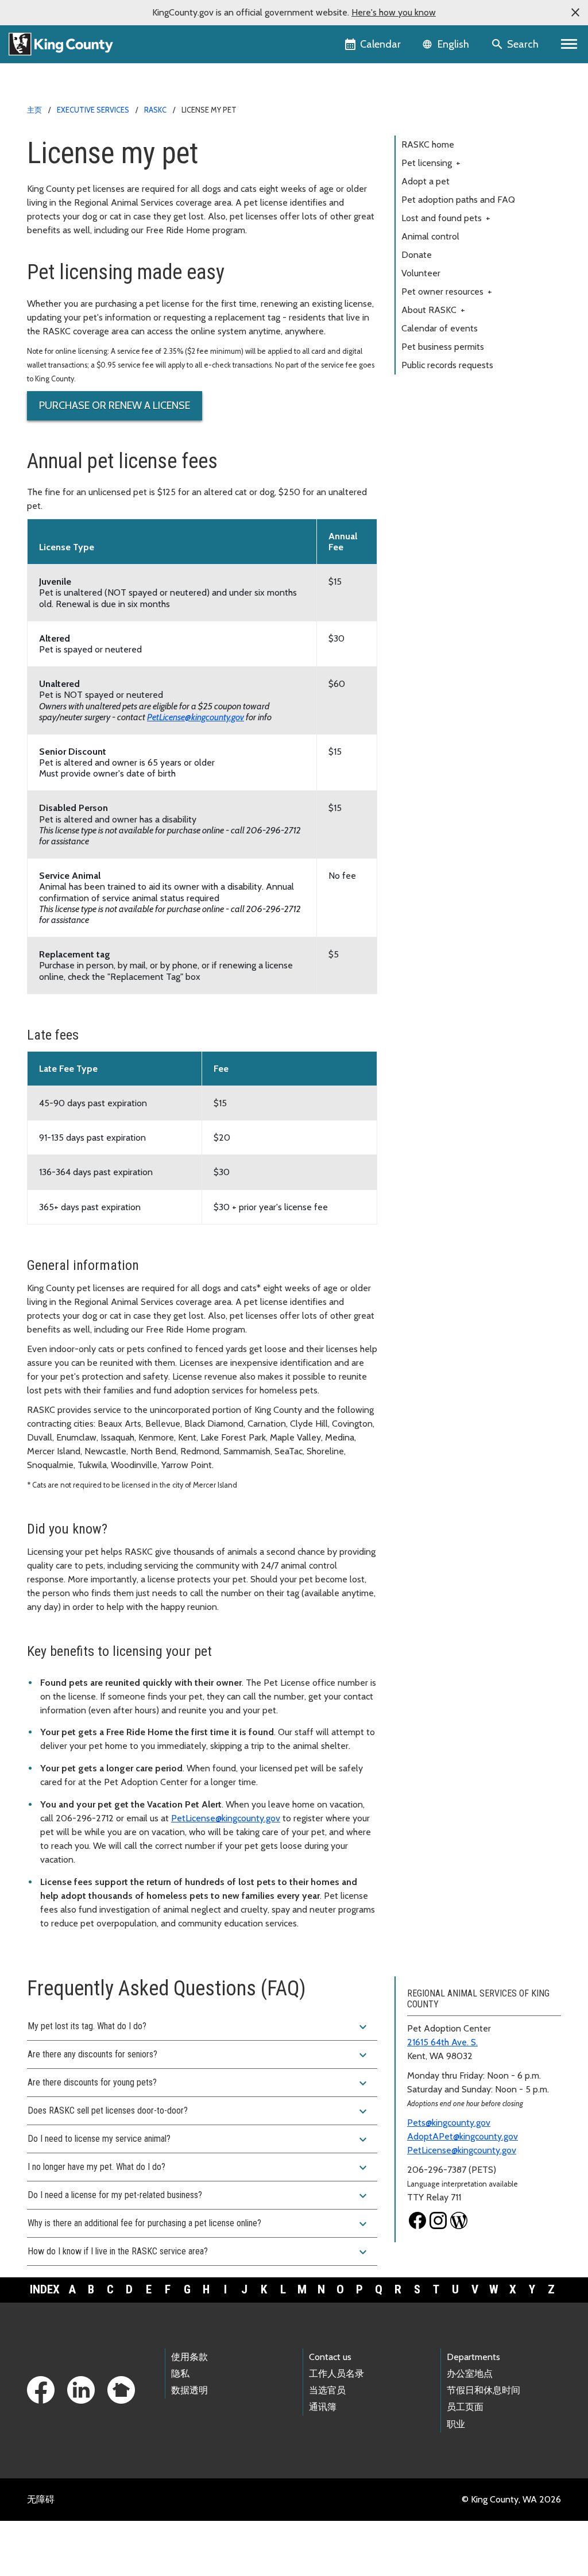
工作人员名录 (336, 2374)
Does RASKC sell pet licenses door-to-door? (199, 2111)
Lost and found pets (446, 218)
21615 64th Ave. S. (442, 2042)
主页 (34, 110)
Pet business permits (443, 347)
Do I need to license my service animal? (199, 2139)
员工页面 (465, 2407)
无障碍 (41, 2499)
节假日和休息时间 (483, 2390)
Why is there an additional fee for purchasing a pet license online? (199, 2224)
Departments (473, 2357)
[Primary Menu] (569, 44)
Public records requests (447, 365)
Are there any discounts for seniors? (199, 2055)
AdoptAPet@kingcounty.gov (463, 2136)
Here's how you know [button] (394, 12)
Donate (417, 255)
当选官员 (327, 2390)
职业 (456, 2424)
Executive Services (93, 110)
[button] (575, 13)
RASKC (155, 110)
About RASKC (433, 310)
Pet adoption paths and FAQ (458, 200)
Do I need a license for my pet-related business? (199, 2196)
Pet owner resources (447, 291)
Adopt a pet (425, 181)
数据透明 (189, 2390)
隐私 (180, 2374)
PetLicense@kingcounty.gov (196, 717)
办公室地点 (470, 2374)
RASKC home (428, 144)
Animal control (430, 236)
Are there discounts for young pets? (199, 2083)
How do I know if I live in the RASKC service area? (199, 2252)
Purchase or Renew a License (115, 405)
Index (45, 2289)
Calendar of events (440, 328)
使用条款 (189, 2357)
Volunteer (421, 273)
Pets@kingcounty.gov (449, 2123)
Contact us (330, 2357)
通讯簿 (323, 2407)
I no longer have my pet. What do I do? (199, 2168)
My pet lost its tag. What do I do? (199, 2027)
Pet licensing (431, 163)
